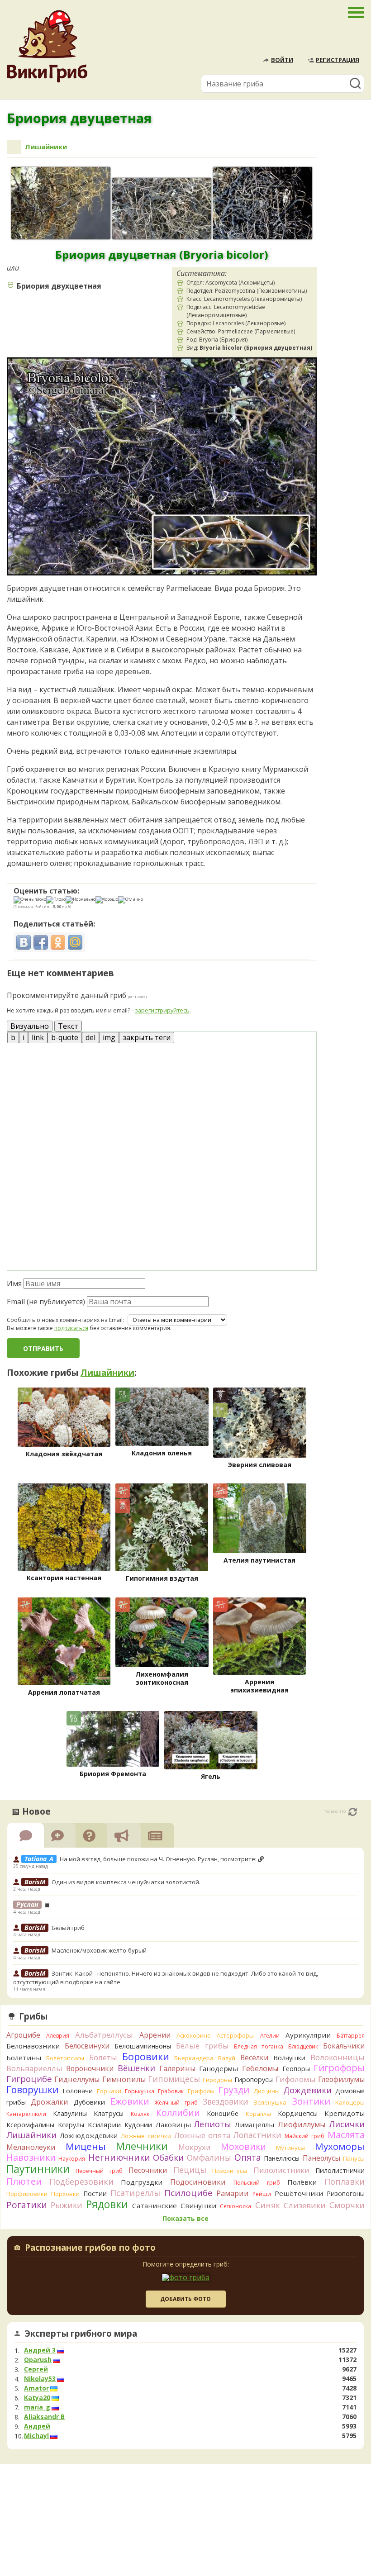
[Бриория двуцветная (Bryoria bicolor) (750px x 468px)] (162, 209)
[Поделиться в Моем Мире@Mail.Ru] (75, 942)
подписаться (71, 1328)
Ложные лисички (146, 2136)
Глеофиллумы (341, 2079)
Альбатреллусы (104, 2035)
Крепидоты (345, 2113)
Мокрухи (195, 2147)
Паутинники (38, 2169)
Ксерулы (71, 2125)
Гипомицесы (174, 2079)
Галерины (177, 2068)
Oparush (38, 2360)
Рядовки (107, 2204)
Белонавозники (33, 2046)
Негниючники (119, 2158)
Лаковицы (173, 2124)
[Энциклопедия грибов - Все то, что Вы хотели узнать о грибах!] (47, 46)
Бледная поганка (259, 2046)
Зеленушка (270, 2102)
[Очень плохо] (30, 900)
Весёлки (254, 2058)
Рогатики (27, 2205)
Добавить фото (185, 2299)
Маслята (346, 2135)
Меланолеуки (31, 2147)
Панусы (354, 2158)
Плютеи (24, 2181)
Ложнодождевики (89, 2136)
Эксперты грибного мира (81, 2334)
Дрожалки (50, 2102)
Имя (14, 1283)
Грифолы (201, 2091)
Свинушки (198, 2205)
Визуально (30, 1026)
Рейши (262, 2194)
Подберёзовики (81, 2182)
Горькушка (140, 2091)
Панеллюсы (282, 2158)
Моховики (243, 2146)
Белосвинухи (87, 2046)
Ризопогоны (346, 2193)
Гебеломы (260, 2068)
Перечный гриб (99, 2171)
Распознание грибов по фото (90, 2248)
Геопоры (296, 2069)
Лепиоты (213, 2124)
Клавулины (70, 2113)
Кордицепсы (298, 2113)
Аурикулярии (308, 2035)
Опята (248, 2158)
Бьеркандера (194, 2058)
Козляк (140, 2114)
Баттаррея (351, 2036)
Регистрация (338, 60)
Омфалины (209, 2158)
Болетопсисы (65, 2058)
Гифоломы (296, 2079)
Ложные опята (202, 2135)
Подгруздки (142, 2182)
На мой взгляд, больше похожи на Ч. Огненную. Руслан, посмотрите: (159, 1859)
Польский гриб (257, 2183)
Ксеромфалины (30, 2125)
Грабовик (171, 2091)
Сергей (36, 2369)
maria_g (37, 2407)
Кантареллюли (26, 2114)
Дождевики (307, 2090)
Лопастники (257, 2135)
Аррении (155, 2035)
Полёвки (302, 2182)
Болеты (103, 2057)
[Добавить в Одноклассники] (58, 942)
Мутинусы (290, 2148)
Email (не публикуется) (46, 1302)
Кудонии (138, 2125)
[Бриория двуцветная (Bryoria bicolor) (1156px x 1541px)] (61, 203)
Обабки (168, 2158)
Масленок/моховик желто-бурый (99, 1950)
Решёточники (299, 2193)
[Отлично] (131, 900)
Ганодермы (219, 2068)
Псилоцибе (188, 2193)
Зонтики (311, 2101)
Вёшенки (136, 2068)
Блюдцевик (303, 2046)
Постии (95, 2193)
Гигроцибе (29, 2079)
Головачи (78, 2091)
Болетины (24, 2058)
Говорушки (33, 2090)
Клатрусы (109, 2113)
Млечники (142, 2146)
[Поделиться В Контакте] (24, 942)
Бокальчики (344, 2046)
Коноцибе (223, 2113)
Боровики (146, 2056)
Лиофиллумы (302, 2124)
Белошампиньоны (143, 2046)
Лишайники (46, 147)
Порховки (65, 2194)
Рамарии (233, 2193)
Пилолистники (281, 2170)
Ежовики (130, 2101)
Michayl (36, 2436)
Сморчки (347, 2205)
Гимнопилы (124, 2079)
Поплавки (345, 2182)
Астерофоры (235, 2035)
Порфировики (27, 2194)
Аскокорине (194, 2035)
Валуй (227, 2058)
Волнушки (289, 2058)
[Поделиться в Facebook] (41, 942)
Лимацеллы (254, 2124)
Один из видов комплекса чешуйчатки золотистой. (126, 1882)
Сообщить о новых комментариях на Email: (65, 1320)
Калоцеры (350, 2102)
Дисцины (266, 2091)
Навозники (31, 2157)
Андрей (37, 2426)
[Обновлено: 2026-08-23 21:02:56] (353, 1812)
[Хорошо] (107, 900)
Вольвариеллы (34, 2068)
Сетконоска (235, 2206)
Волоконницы (338, 2057)
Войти (282, 60)
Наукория (72, 2159)
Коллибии (178, 2113)
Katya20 (37, 2398)
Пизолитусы (230, 2171)
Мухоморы (340, 2146)
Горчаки (109, 2091)
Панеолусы (321, 2158)
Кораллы (258, 2114)
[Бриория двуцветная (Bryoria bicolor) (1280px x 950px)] (263, 203)
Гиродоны (217, 2080)
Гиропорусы (254, 2079)
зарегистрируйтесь (162, 1010)
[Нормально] (81, 900)
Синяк (268, 2205)
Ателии (270, 2036)
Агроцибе (23, 2035)
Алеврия (58, 2036)
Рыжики (67, 2205)
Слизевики (305, 2205)
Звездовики (226, 2101)
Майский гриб (304, 2136)
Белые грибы (202, 2046)
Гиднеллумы (77, 2079)
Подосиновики (198, 2182)
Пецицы (190, 2170)
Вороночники (90, 2068)
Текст (68, 1026)
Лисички (347, 2124)
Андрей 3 (40, 2350)
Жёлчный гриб (176, 2103)
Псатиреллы (135, 2193)
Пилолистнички (340, 2170)
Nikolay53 (40, 2379)
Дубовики (89, 2102)
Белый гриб (68, 1928)
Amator (36, 2388)
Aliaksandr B (44, 2417)
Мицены (86, 2146)
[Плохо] (56, 900)
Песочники (148, 2170)
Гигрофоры (339, 2068)
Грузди (234, 2090)
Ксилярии (104, 2124)
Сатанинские (155, 2205)
